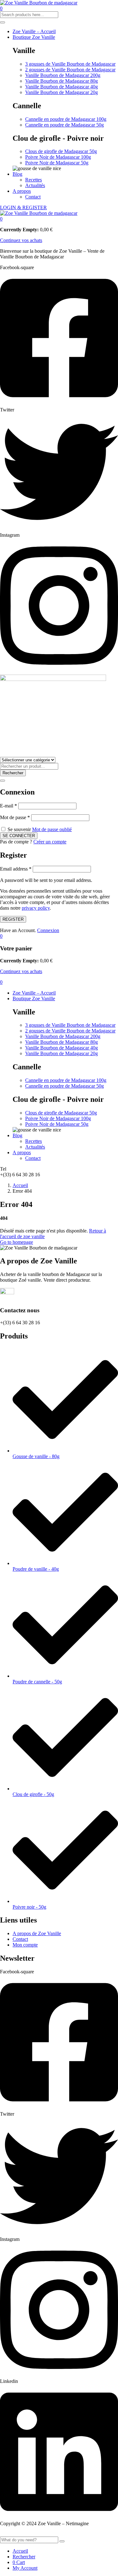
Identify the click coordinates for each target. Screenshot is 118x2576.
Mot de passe (15, 817)
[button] (1, 219)
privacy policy (36, 908)
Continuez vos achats (21, 240)
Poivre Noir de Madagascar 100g (58, 157)
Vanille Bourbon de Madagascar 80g (62, 81)
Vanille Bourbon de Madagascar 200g (63, 75)
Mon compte (25, 1945)
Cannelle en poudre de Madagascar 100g (66, 119)
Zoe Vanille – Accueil (34, 31)
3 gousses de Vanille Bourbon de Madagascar (70, 64)
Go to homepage (17, 1242)
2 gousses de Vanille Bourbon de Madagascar (70, 70)
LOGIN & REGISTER (23, 207)
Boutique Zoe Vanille (34, 37)
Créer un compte (50, 842)
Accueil (20, 1185)
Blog (17, 174)
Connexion (48, 930)
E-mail (8, 806)
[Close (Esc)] (3, 781)
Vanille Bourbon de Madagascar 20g (62, 92)
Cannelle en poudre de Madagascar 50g (65, 125)
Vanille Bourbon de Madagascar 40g (62, 87)
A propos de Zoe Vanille (37, 1933)
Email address (16, 869)
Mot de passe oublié (52, 829)
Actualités (35, 185)
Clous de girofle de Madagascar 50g (61, 151)
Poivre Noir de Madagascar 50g (57, 163)
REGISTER (13, 919)
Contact (33, 197)
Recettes (34, 180)
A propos (22, 191)
